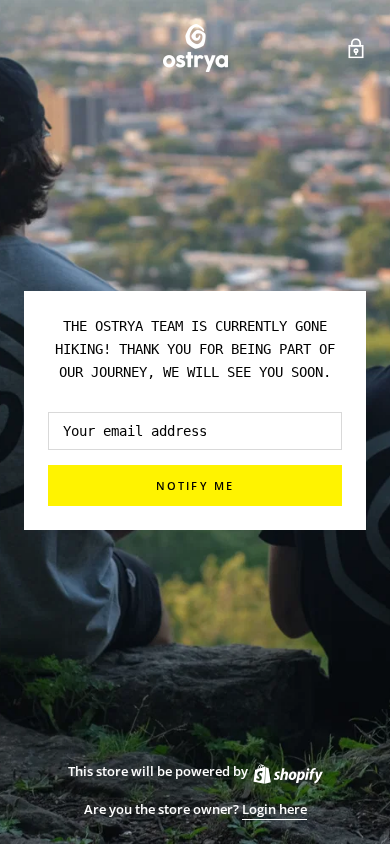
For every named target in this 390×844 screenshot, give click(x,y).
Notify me (195, 485)
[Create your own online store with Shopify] (287, 771)
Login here (274, 809)
